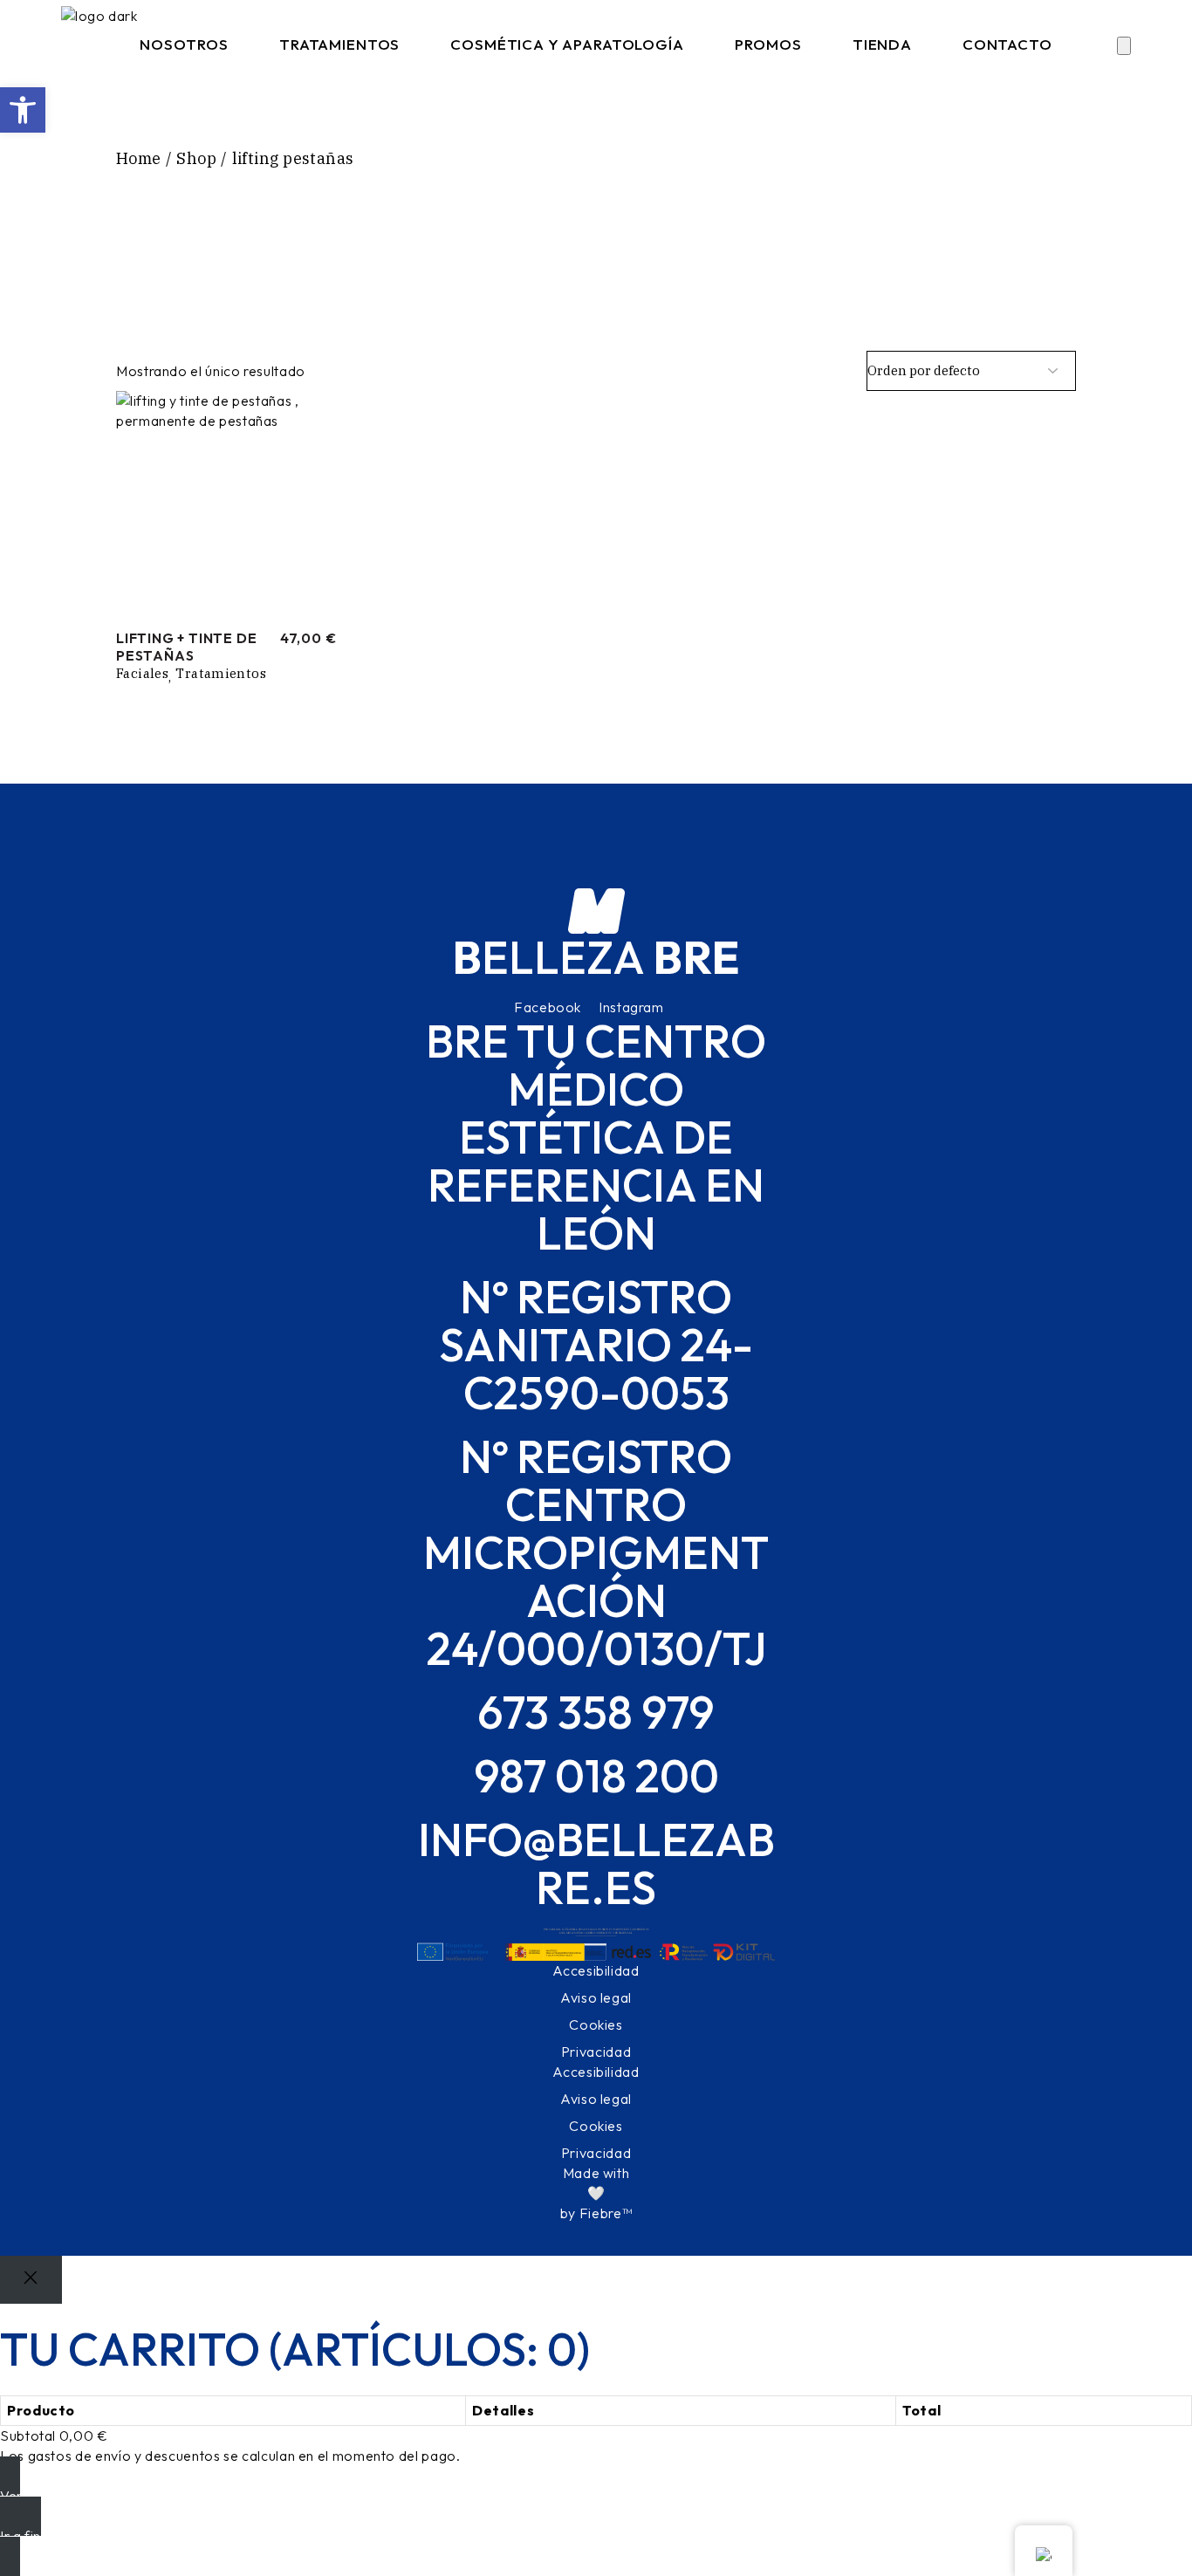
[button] (23, 110)
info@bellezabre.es (596, 1863)
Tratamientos (221, 673)
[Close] (31, 2280)
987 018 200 (596, 1776)
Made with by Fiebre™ (596, 2193)
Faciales (142, 673)
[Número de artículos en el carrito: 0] (1124, 46)
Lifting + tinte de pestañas (186, 647)
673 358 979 (596, 1712)
